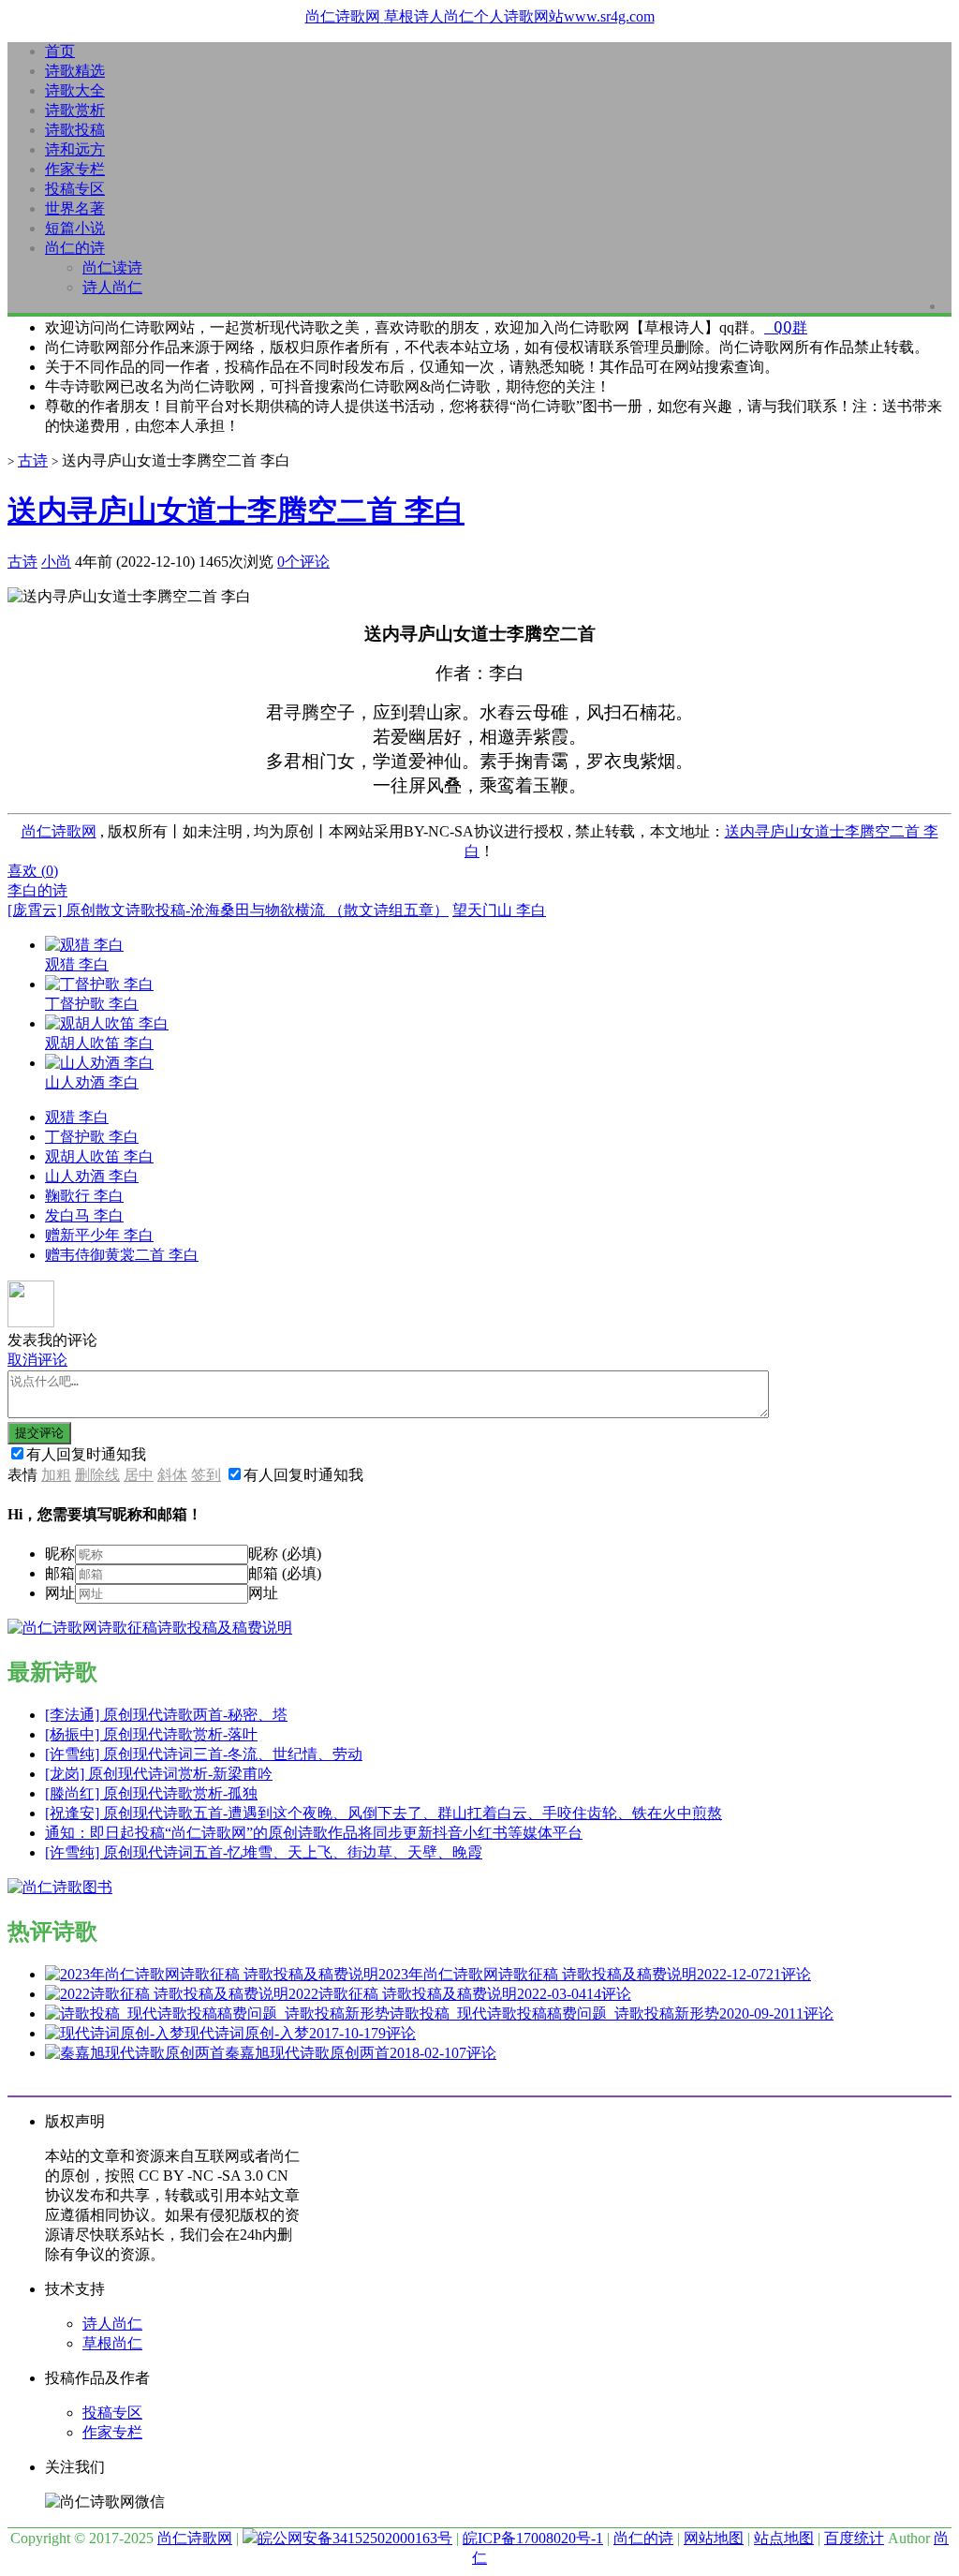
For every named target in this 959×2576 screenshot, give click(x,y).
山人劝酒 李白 (92, 1176)
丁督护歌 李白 (92, 1137)
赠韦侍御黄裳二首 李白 (122, 1255)
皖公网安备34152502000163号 (355, 2538)
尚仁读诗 (112, 267)
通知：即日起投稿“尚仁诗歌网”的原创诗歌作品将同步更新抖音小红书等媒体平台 (314, 1833)
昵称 (60, 1554)
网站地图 (714, 2538)
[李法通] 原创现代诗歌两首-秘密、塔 (166, 1715)
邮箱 (60, 1573)
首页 (60, 51)
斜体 (172, 1475)
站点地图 (784, 2538)
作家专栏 (75, 169)
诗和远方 (75, 149)
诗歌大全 (75, 90)
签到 (206, 1475)
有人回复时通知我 (86, 1454)
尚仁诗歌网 (59, 831)
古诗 (33, 460)
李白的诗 (37, 890)
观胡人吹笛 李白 (99, 1156)
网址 (60, 1593)
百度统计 (854, 2538)
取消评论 (37, 1360)
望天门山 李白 (499, 910)
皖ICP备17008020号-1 (533, 2538)
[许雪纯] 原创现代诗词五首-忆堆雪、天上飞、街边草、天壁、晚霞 (264, 1852)
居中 (139, 1475)
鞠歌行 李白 (84, 1196)
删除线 (97, 1475)
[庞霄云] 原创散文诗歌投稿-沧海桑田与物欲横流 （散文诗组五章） (228, 910)
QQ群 (786, 327)
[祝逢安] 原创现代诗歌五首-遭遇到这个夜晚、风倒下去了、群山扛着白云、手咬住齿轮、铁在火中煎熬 (384, 1813)
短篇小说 (75, 228)
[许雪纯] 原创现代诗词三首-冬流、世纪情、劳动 (204, 1754)
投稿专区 (75, 189)
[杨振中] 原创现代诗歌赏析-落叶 (151, 1734)
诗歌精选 (75, 71)
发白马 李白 (84, 1215)
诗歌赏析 (75, 110)
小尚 (56, 562)
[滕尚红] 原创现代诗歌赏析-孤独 (151, 1793)
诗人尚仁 (112, 287)
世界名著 (75, 208)
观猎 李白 (77, 1117)
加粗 (56, 1475)
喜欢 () (33, 871)
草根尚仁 (112, 2343)
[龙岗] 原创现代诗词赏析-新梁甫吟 (159, 1774)
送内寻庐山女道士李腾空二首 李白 (236, 511)
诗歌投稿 (75, 130)
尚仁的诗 (75, 248)
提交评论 (39, 1433)
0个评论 (303, 562)
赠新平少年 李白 (99, 1235)
